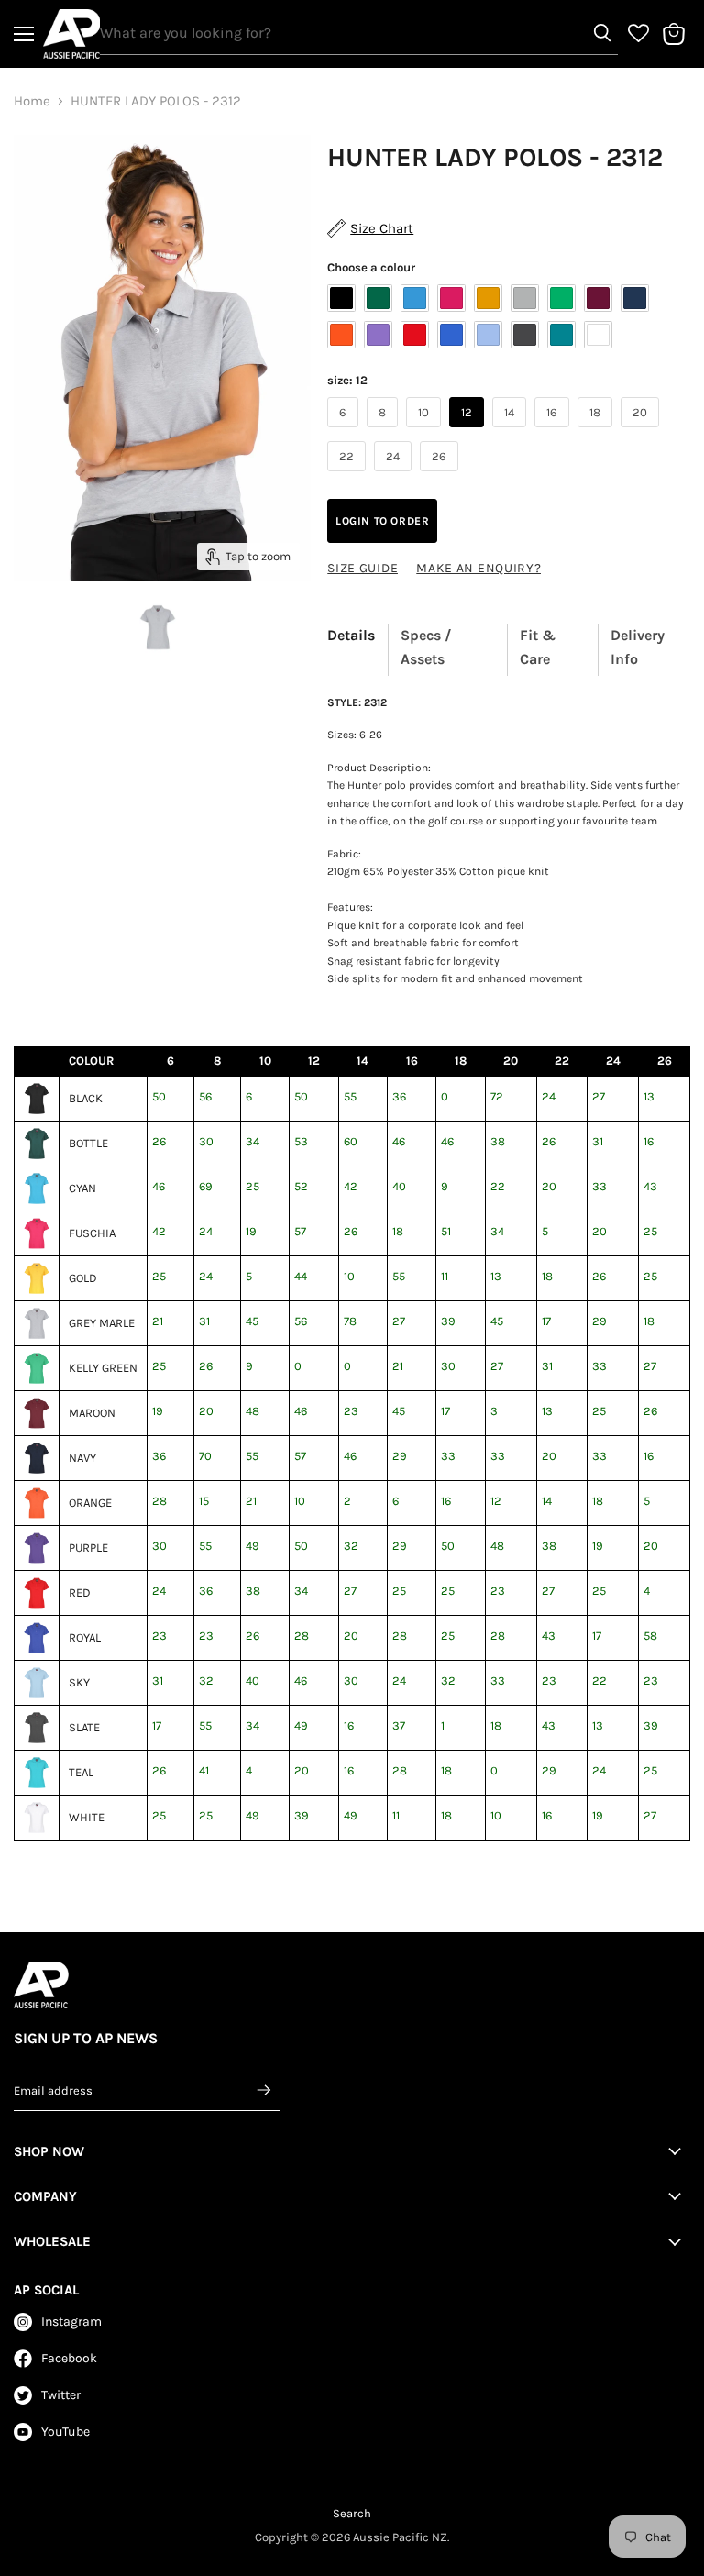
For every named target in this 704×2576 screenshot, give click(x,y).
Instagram (71, 2322)
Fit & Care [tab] (538, 647)
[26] (441, 476)
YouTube (66, 2432)
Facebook (69, 2358)
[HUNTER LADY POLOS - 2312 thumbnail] (158, 627)
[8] (385, 432)
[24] (395, 476)
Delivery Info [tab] (638, 647)
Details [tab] (351, 635)
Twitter (61, 2395)
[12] (469, 432)
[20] (642, 432)
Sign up (265, 2090)
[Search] (602, 33)
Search (352, 2513)
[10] (426, 432)
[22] (349, 476)
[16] (554, 432)
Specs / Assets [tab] (426, 647)
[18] (597, 432)
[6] (345, 432)
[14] (511, 432)
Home (32, 101)
